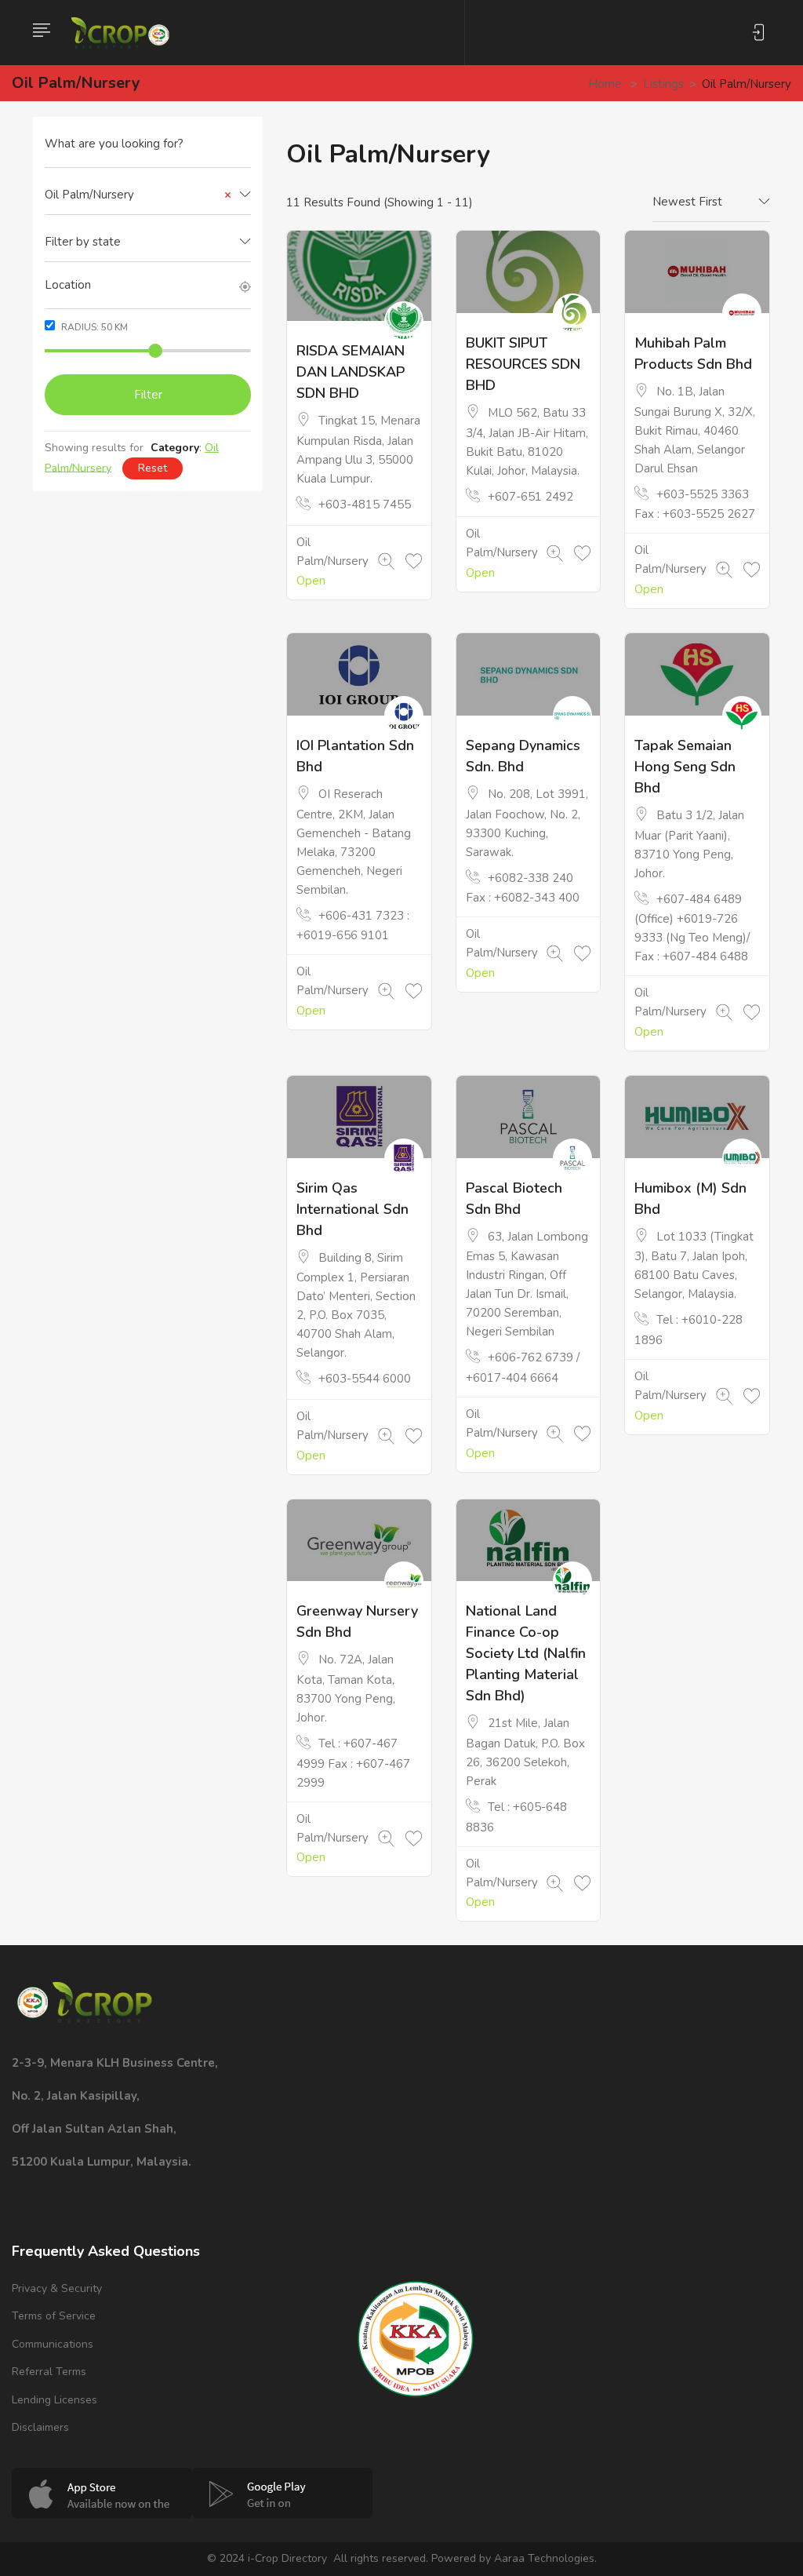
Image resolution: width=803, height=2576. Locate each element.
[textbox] (148, 242)
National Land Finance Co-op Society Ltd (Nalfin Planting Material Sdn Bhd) (526, 1653)
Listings (663, 84)
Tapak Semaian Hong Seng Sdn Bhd (685, 767)
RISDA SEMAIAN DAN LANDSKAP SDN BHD (351, 372)
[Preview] (386, 562)
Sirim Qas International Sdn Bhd (352, 1209)
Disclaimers (40, 2427)
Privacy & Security (57, 2288)
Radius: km (93, 327)
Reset (153, 468)
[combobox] (148, 195)
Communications (53, 2344)
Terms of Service (54, 2316)
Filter (148, 395)
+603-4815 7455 (365, 505)
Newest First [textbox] (687, 202)
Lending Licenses (55, 2400)
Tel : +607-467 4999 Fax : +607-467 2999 (353, 1763)
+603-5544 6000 (365, 1379)
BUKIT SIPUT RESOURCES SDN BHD (523, 364)
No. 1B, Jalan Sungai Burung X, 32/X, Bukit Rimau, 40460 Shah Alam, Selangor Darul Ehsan (695, 430)
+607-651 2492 (530, 497)
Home (605, 84)
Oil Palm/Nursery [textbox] (138, 195)
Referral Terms (49, 2372)
